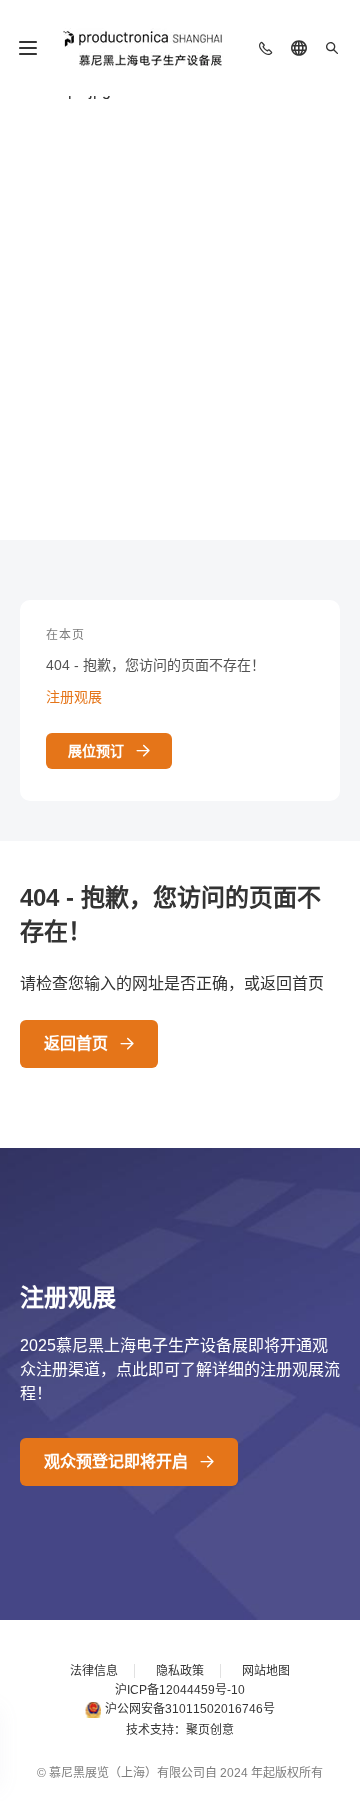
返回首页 (76, 1043)
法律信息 (94, 1671)
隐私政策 (180, 1671)
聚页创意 (210, 1730)
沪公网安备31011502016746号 (190, 1709)
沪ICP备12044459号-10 (180, 1690)
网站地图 (266, 1671)
